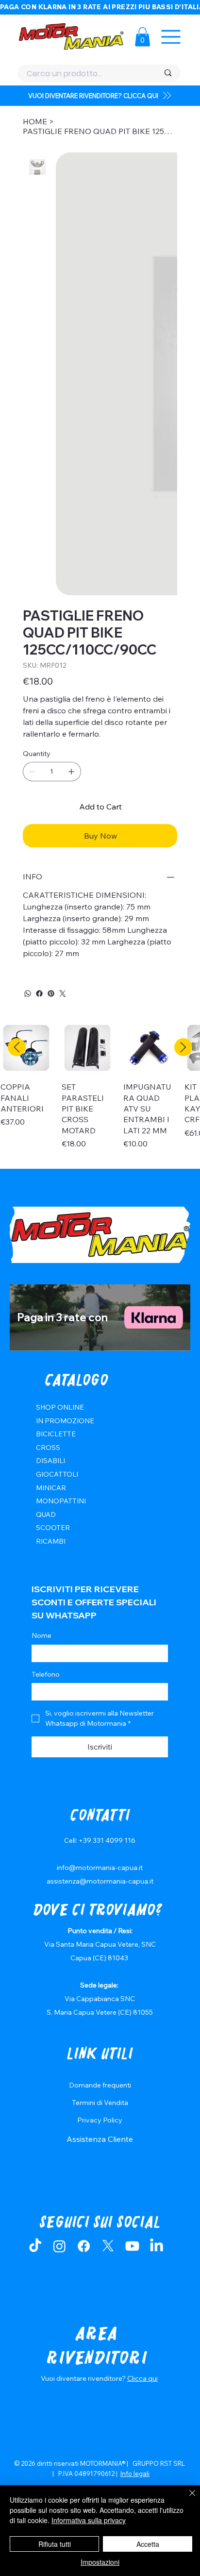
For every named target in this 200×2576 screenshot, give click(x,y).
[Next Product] (183, 759)
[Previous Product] (17, 759)
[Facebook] (39, 705)
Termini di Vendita (100, 1814)
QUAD (46, 1226)
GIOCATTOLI (57, 1186)
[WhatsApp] (28, 705)
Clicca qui (142, 2090)
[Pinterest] (51, 705)
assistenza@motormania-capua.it (100, 1593)
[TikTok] (35, 1958)
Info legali (135, 2185)
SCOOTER (53, 1239)
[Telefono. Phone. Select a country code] (47, 1403)
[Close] (186, 2499)
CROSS (48, 1159)
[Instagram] (59, 1958)
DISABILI (50, 1172)
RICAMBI (51, 1253)
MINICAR (51, 1199)
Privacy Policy (100, 1832)
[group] (100, 803)
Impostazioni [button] (100, 2562)
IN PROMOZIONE (65, 1132)
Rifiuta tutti (55, 2544)
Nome (42, 1347)
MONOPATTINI (61, 1212)
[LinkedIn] (157, 1958)
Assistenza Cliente (100, 1851)
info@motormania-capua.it (100, 1579)
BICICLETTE (56, 1145)
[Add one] (71, 483)
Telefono (46, 1386)
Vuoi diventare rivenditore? (84, 2090)
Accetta (148, 2544)
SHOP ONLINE (60, 1119)
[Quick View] (26, 759)
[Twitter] (63, 705)
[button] (142, 37)
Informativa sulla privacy (89, 2520)
